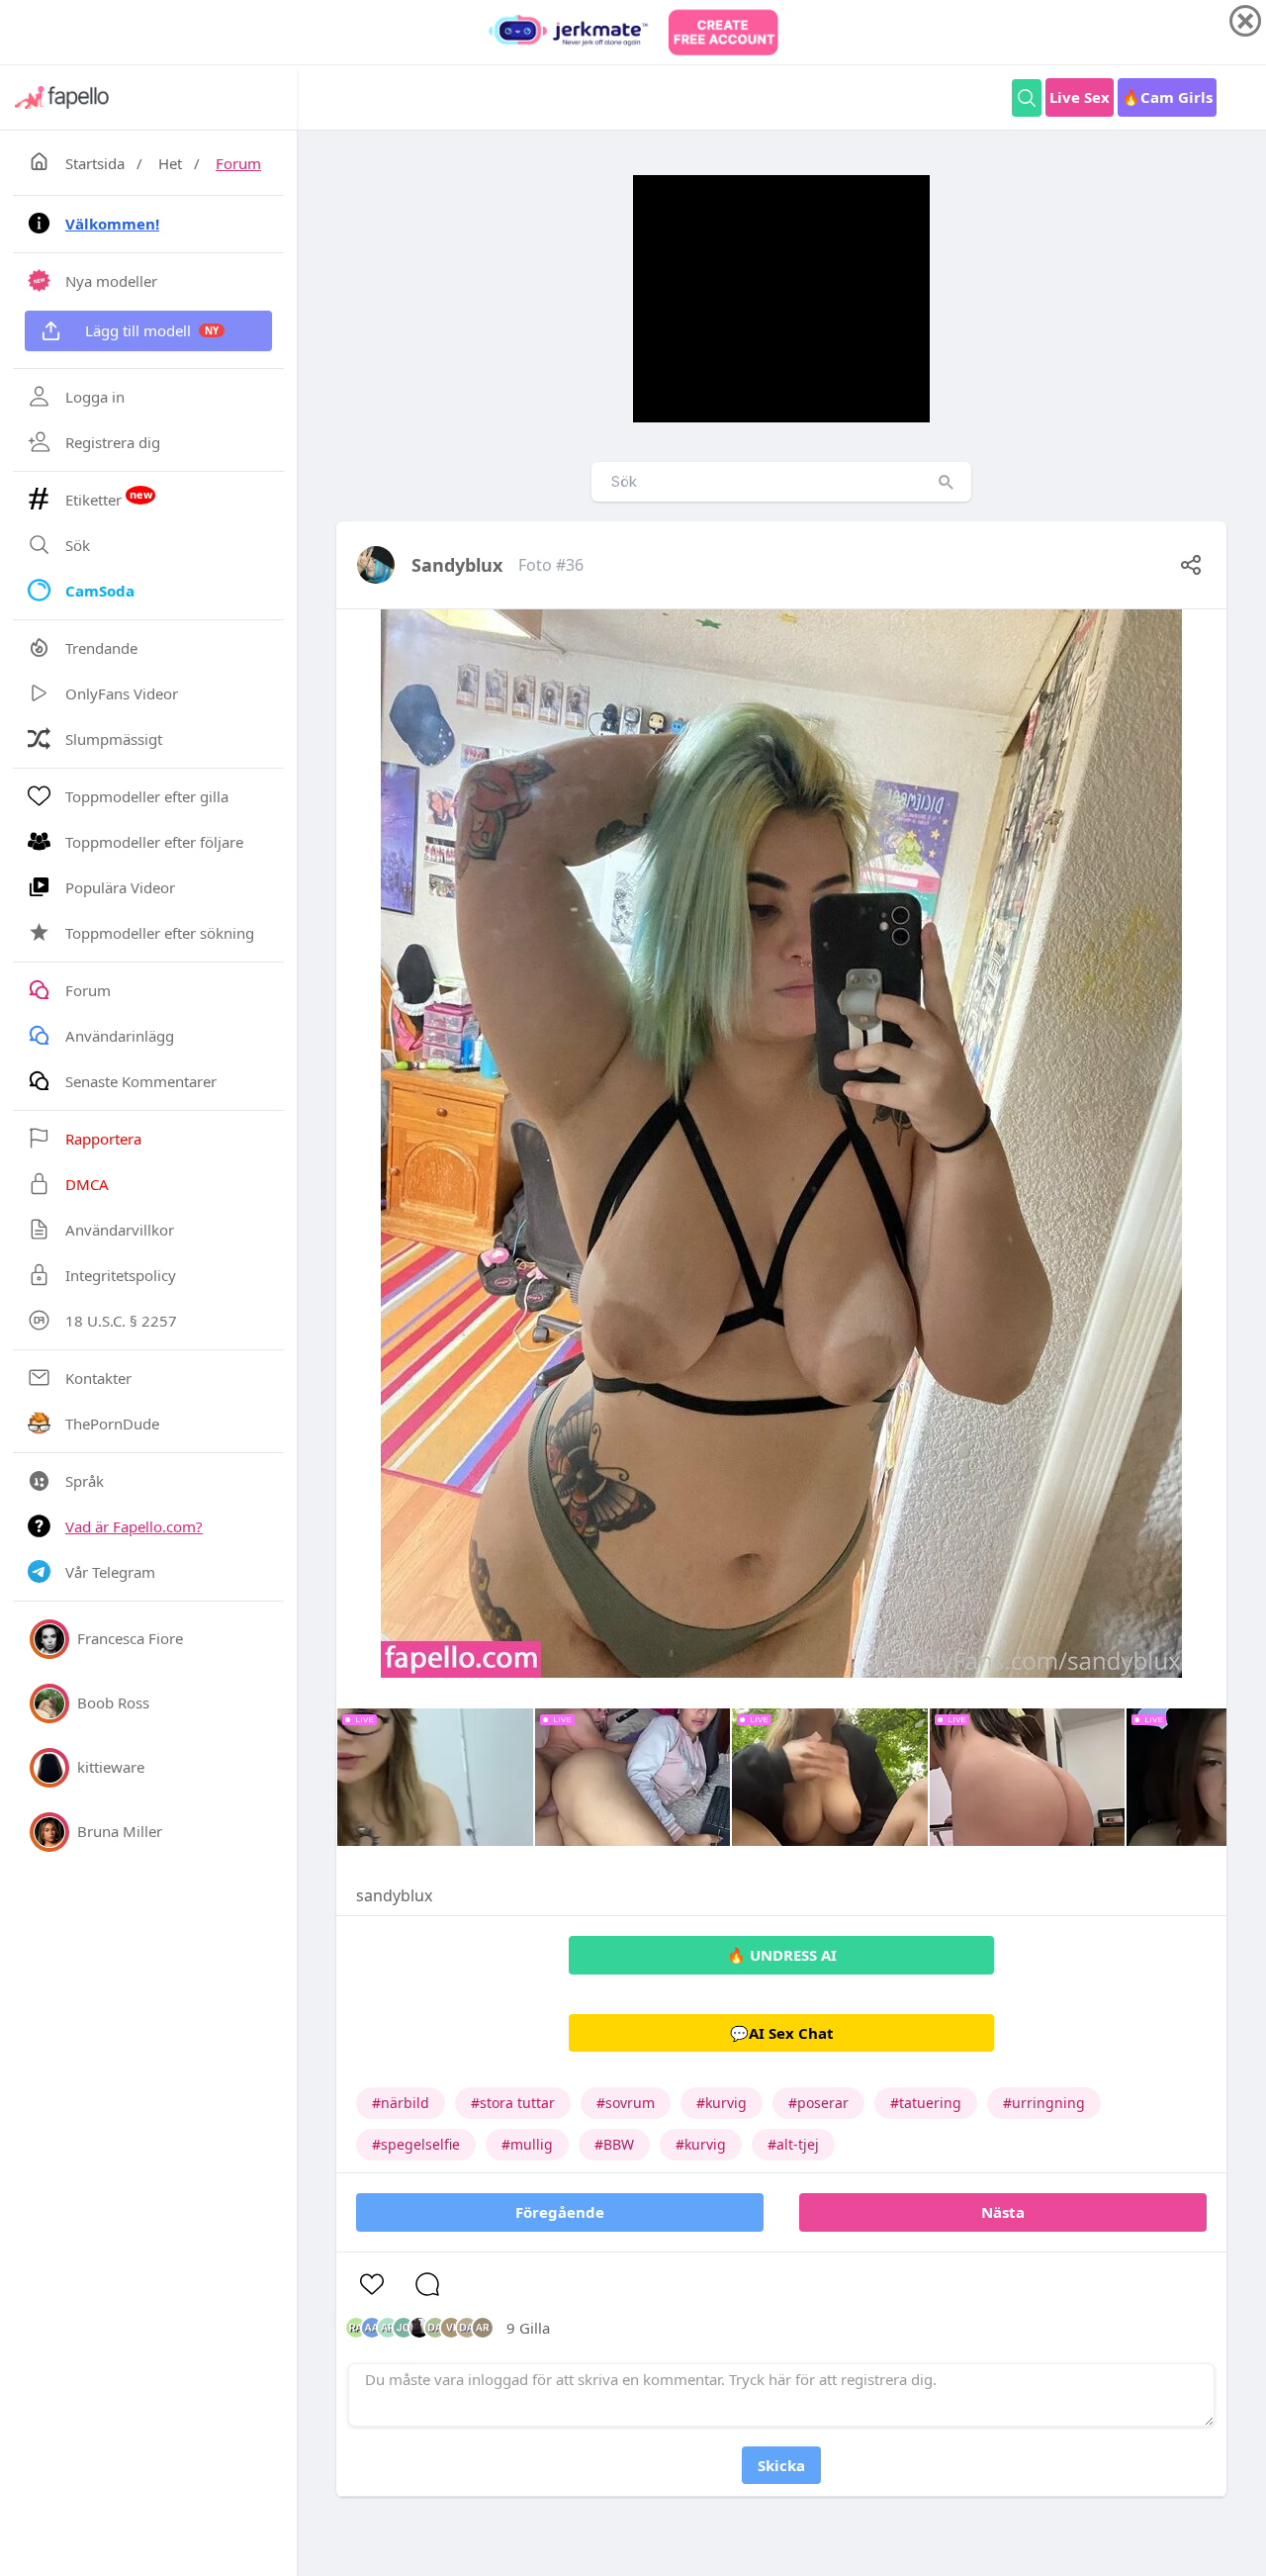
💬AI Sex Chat (782, 2033)
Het (170, 163)
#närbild (401, 2103)
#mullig (527, 2144)
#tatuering (926, 2103)
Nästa (1003, 2212)
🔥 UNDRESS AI (782, 1955)
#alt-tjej (793, 2144)
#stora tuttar (513, 2103)
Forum (238, 163)
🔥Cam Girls (1167, 97)
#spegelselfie (416, 2144)
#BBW (614, 2144)
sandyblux (457, 565)
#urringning (1044, 2103)
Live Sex (1080, 97)
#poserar (818, 2103)
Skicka (781, 2465)
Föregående (560, 2212)
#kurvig (722, 2103)
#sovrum (626, 2103)
